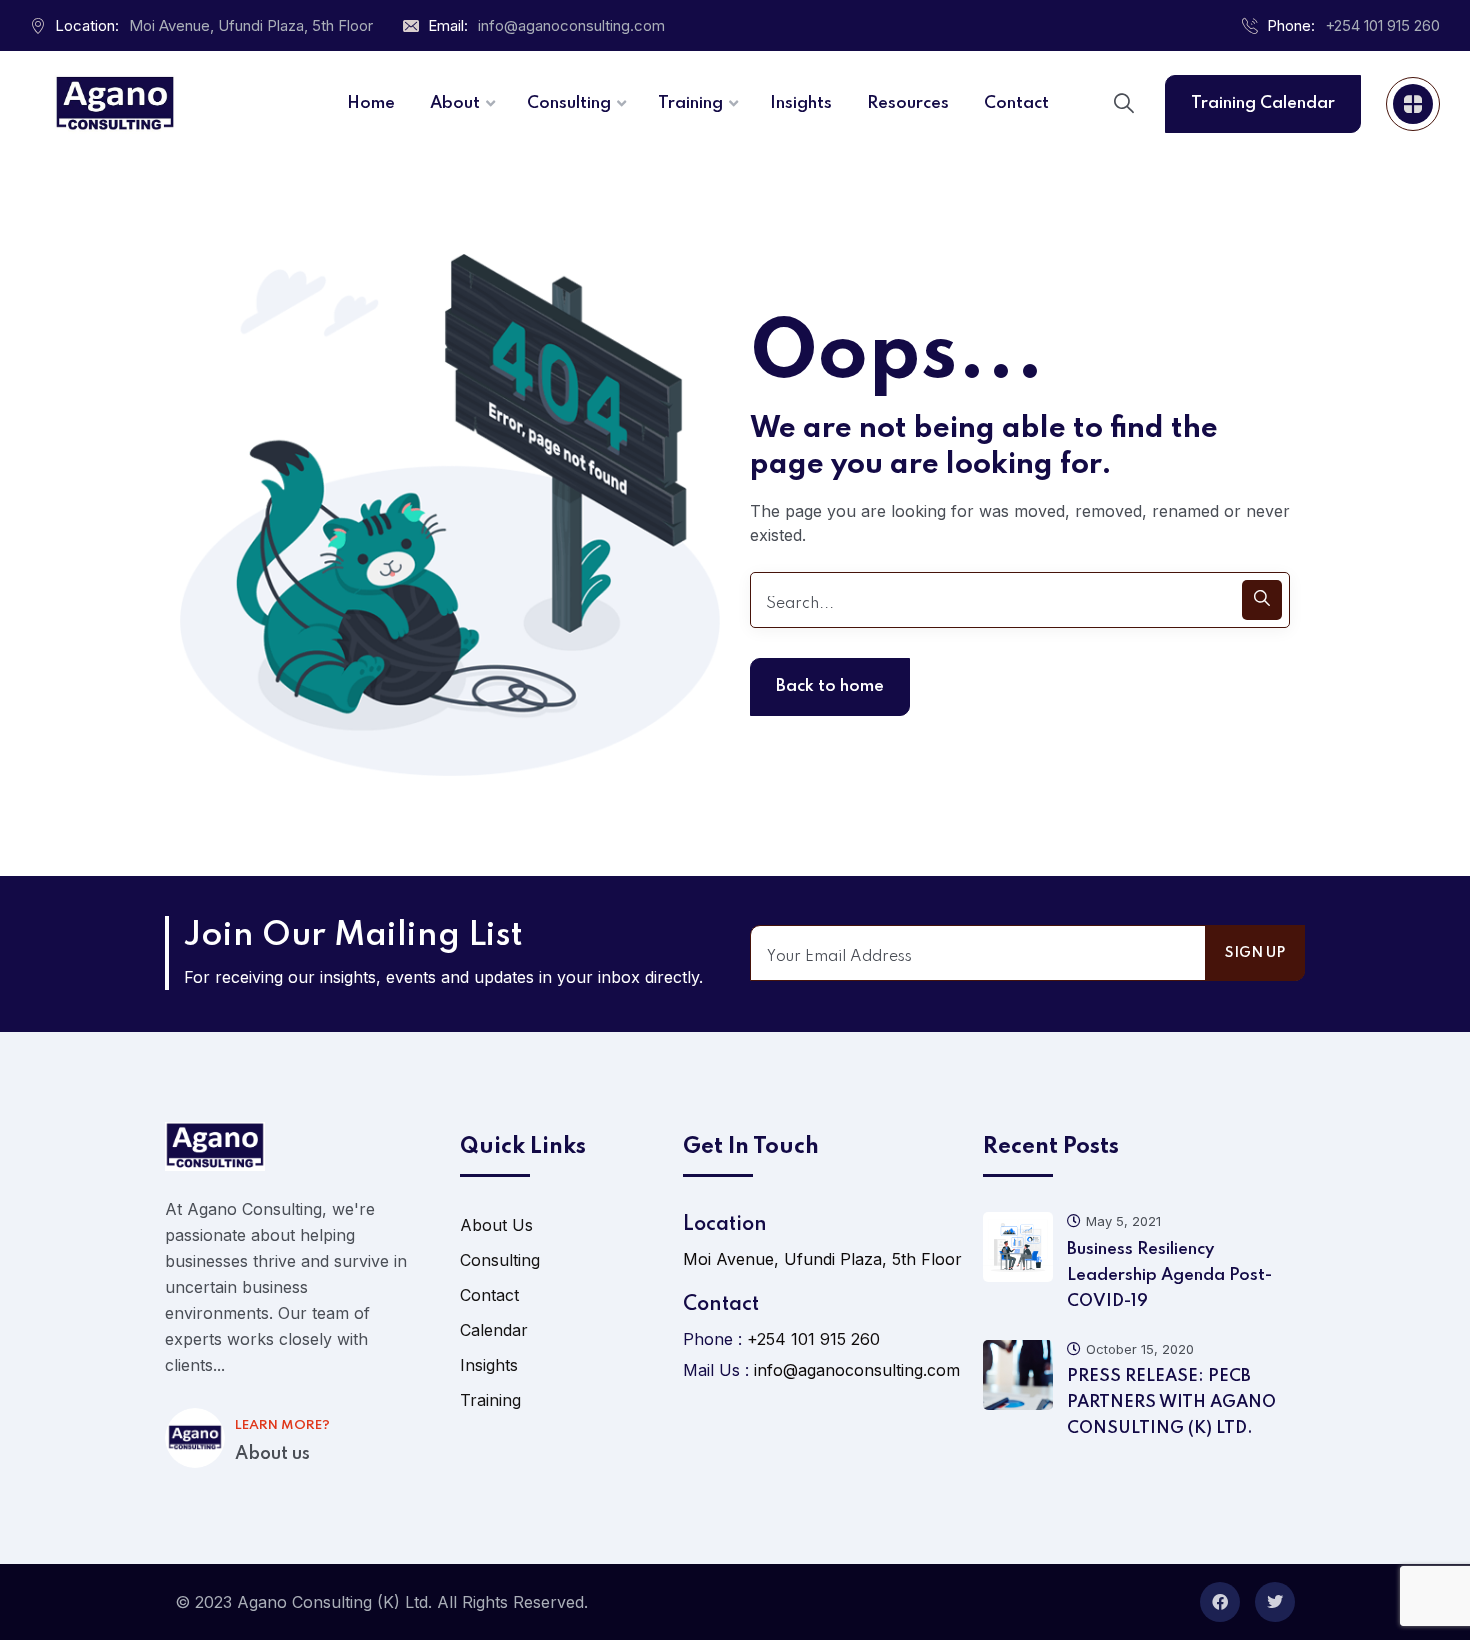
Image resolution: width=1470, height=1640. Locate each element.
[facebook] (1220, 1602)
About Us (496, 1225)
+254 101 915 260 (1382, 25)
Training (490, 1400)
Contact (489, 1295)
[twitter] (1275, 1602)
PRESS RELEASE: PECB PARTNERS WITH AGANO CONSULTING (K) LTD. (1171, 1402)
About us (272, 1454)
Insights (489, 1365)
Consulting (500, 1260)
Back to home (830, 686)
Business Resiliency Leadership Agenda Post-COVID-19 (1169, 1275)
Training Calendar (1263, 103)
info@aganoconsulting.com (571, 25)
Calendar (494, 1330)
